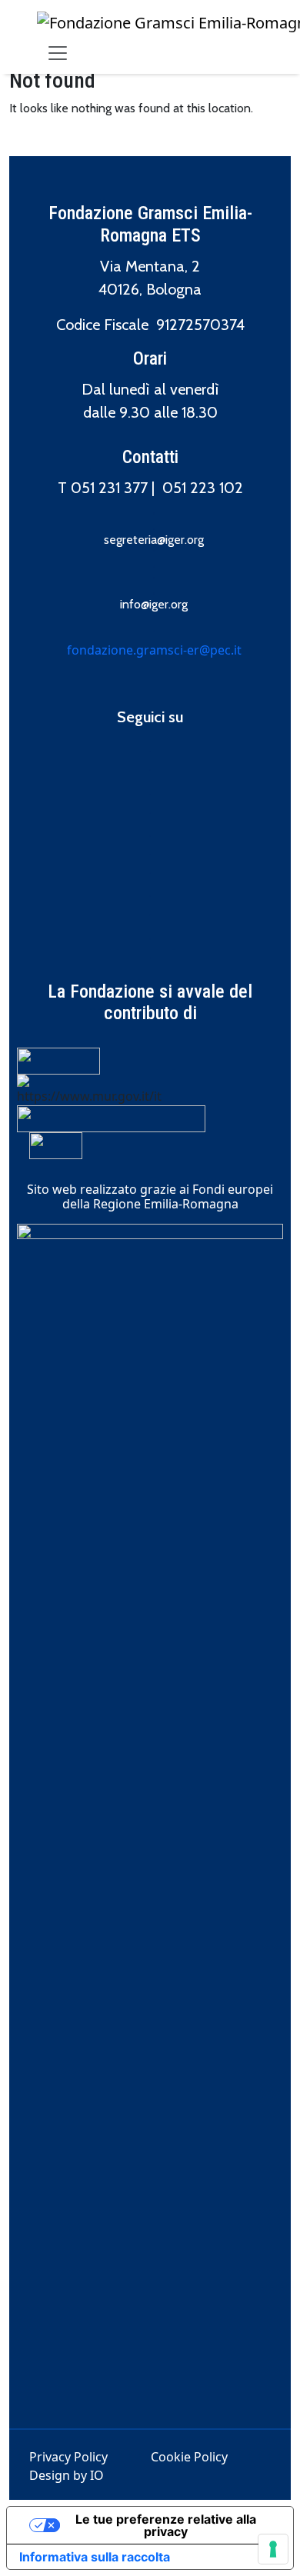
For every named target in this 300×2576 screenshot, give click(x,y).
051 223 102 (203, 488)
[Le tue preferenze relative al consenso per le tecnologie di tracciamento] (273, 2549)
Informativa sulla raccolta (95, 2557)
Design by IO (67, 2475)
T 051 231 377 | (110, 488)
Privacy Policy (68, 2457)
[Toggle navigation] (58, 53)
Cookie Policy (189, 2457)
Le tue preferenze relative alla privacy (166, 2525)
